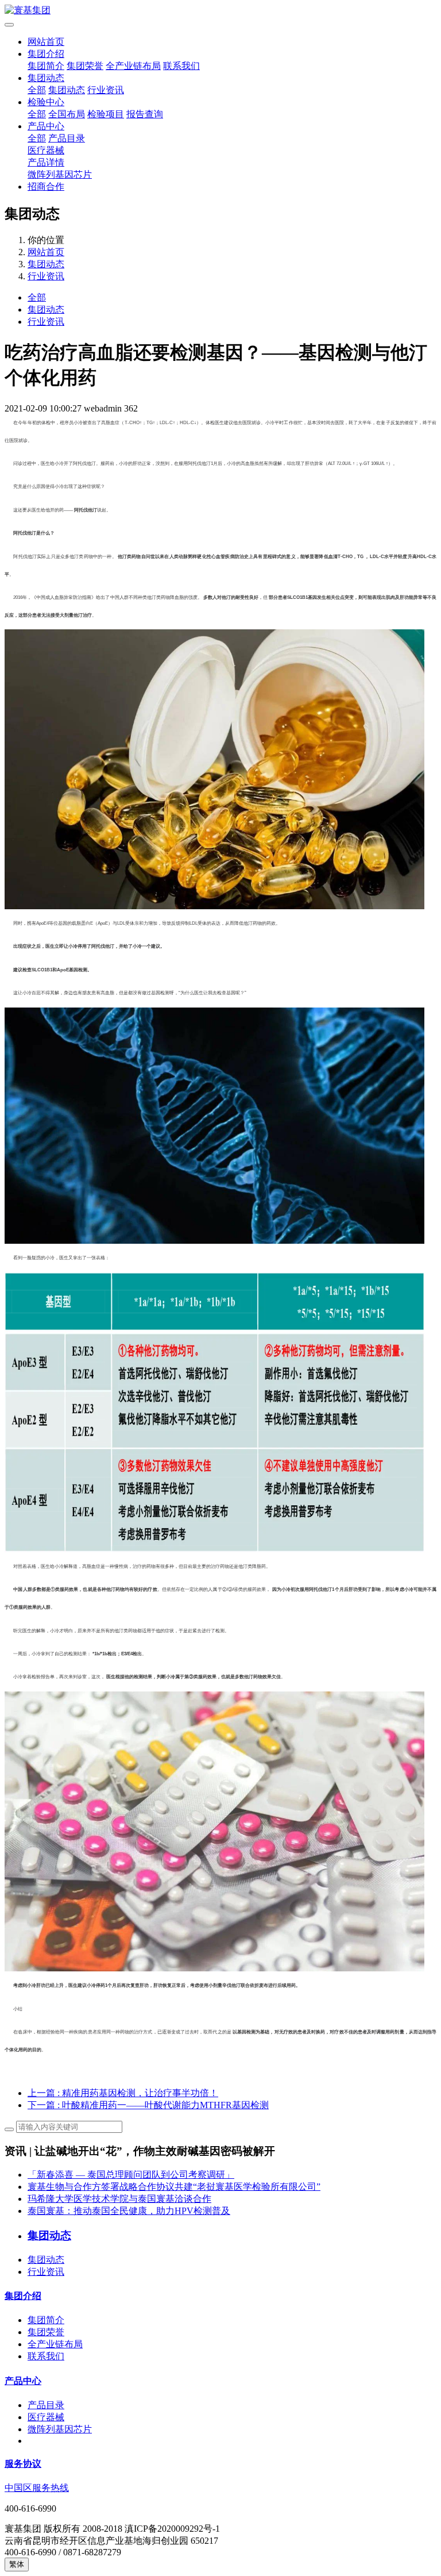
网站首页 (46, 42)
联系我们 (181, 66)
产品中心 (46, 126)
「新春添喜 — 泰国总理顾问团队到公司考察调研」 (131, 2175)
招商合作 (46, 187)
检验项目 (106, 114)
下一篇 (148, 2105)
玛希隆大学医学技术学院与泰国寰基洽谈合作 (119, 2199)
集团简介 (46, 66)
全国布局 (67, 114)
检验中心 (46, 102)
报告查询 (145, 114)
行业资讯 (106, 90)
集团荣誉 (85, 66)
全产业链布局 (133, 66)
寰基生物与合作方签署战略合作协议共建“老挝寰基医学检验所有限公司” (174, 2187)
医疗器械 (46, 150)
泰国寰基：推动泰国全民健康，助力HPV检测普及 (129, 2211)
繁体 (17, 2564)
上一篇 (123, 2093)
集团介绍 (46, 54)
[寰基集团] (220, 11)
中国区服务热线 (37, 2488)
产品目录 (67, 138)
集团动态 (46, 78)
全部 (37, 90)
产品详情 (46, 162)
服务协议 (23, 2464)
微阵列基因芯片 (60, 174)
